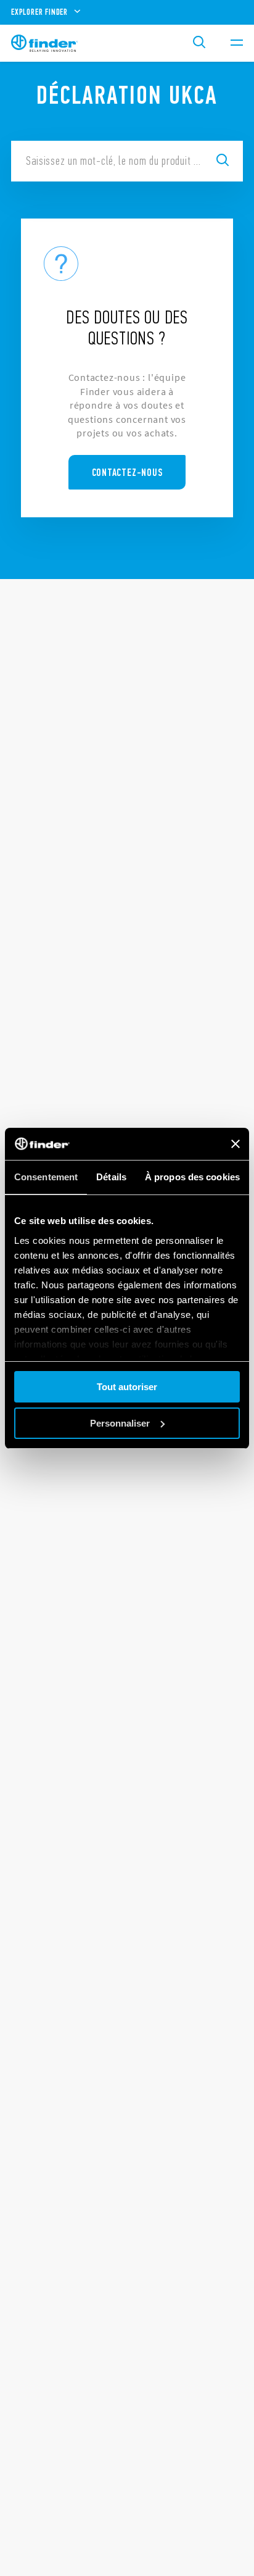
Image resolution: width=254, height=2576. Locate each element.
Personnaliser (120, 1423)
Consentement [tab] (46, 1177)
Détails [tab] (111, 1177)
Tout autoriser (127, 1387)
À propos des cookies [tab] (192, 1177)
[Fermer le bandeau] (236, 1144)
